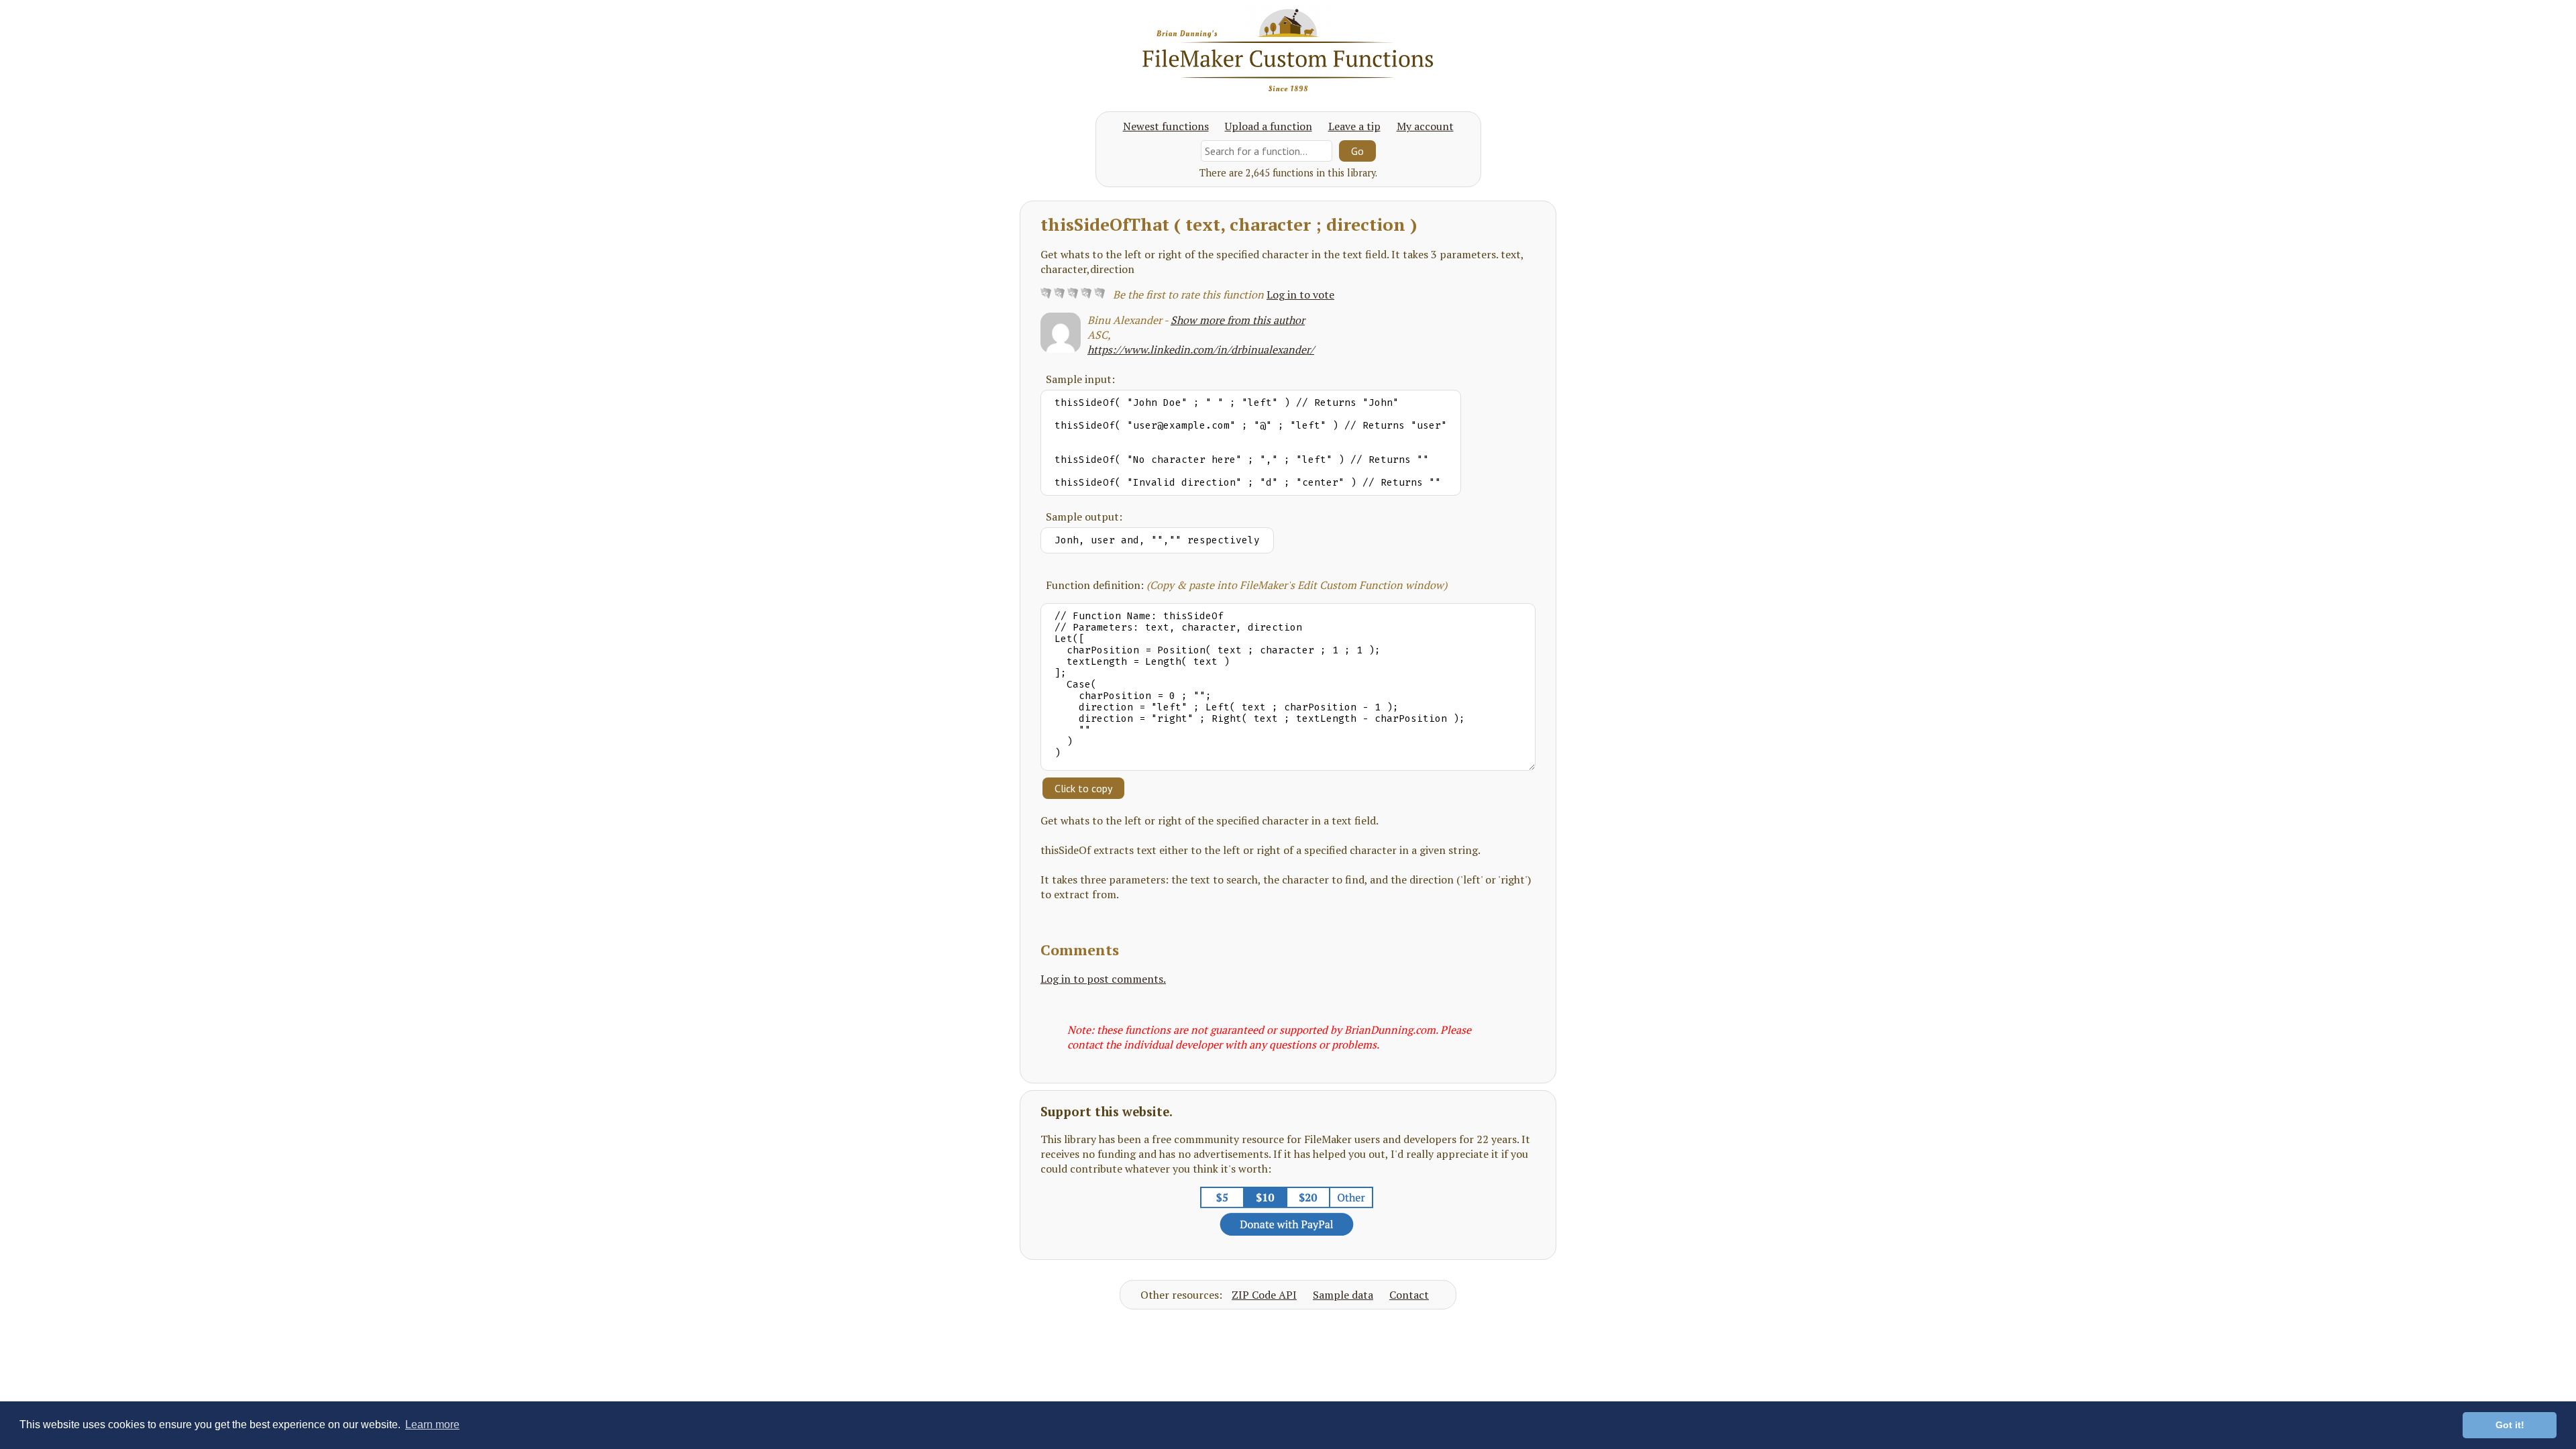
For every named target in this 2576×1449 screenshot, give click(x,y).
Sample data (1343, 1295)
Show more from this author (1238, 320)
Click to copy (1083, 788)
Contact (1409, 1295)
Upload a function (1269, 126)
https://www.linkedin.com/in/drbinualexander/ (1201, 350)
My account (1425, 126)
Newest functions (1166, 126)
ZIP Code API (1264, 1295)
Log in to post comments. (1103, 979)
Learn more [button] (432, 1425)
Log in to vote (1300, 294)
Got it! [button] (2510, 1425)
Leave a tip (1354, 126)
